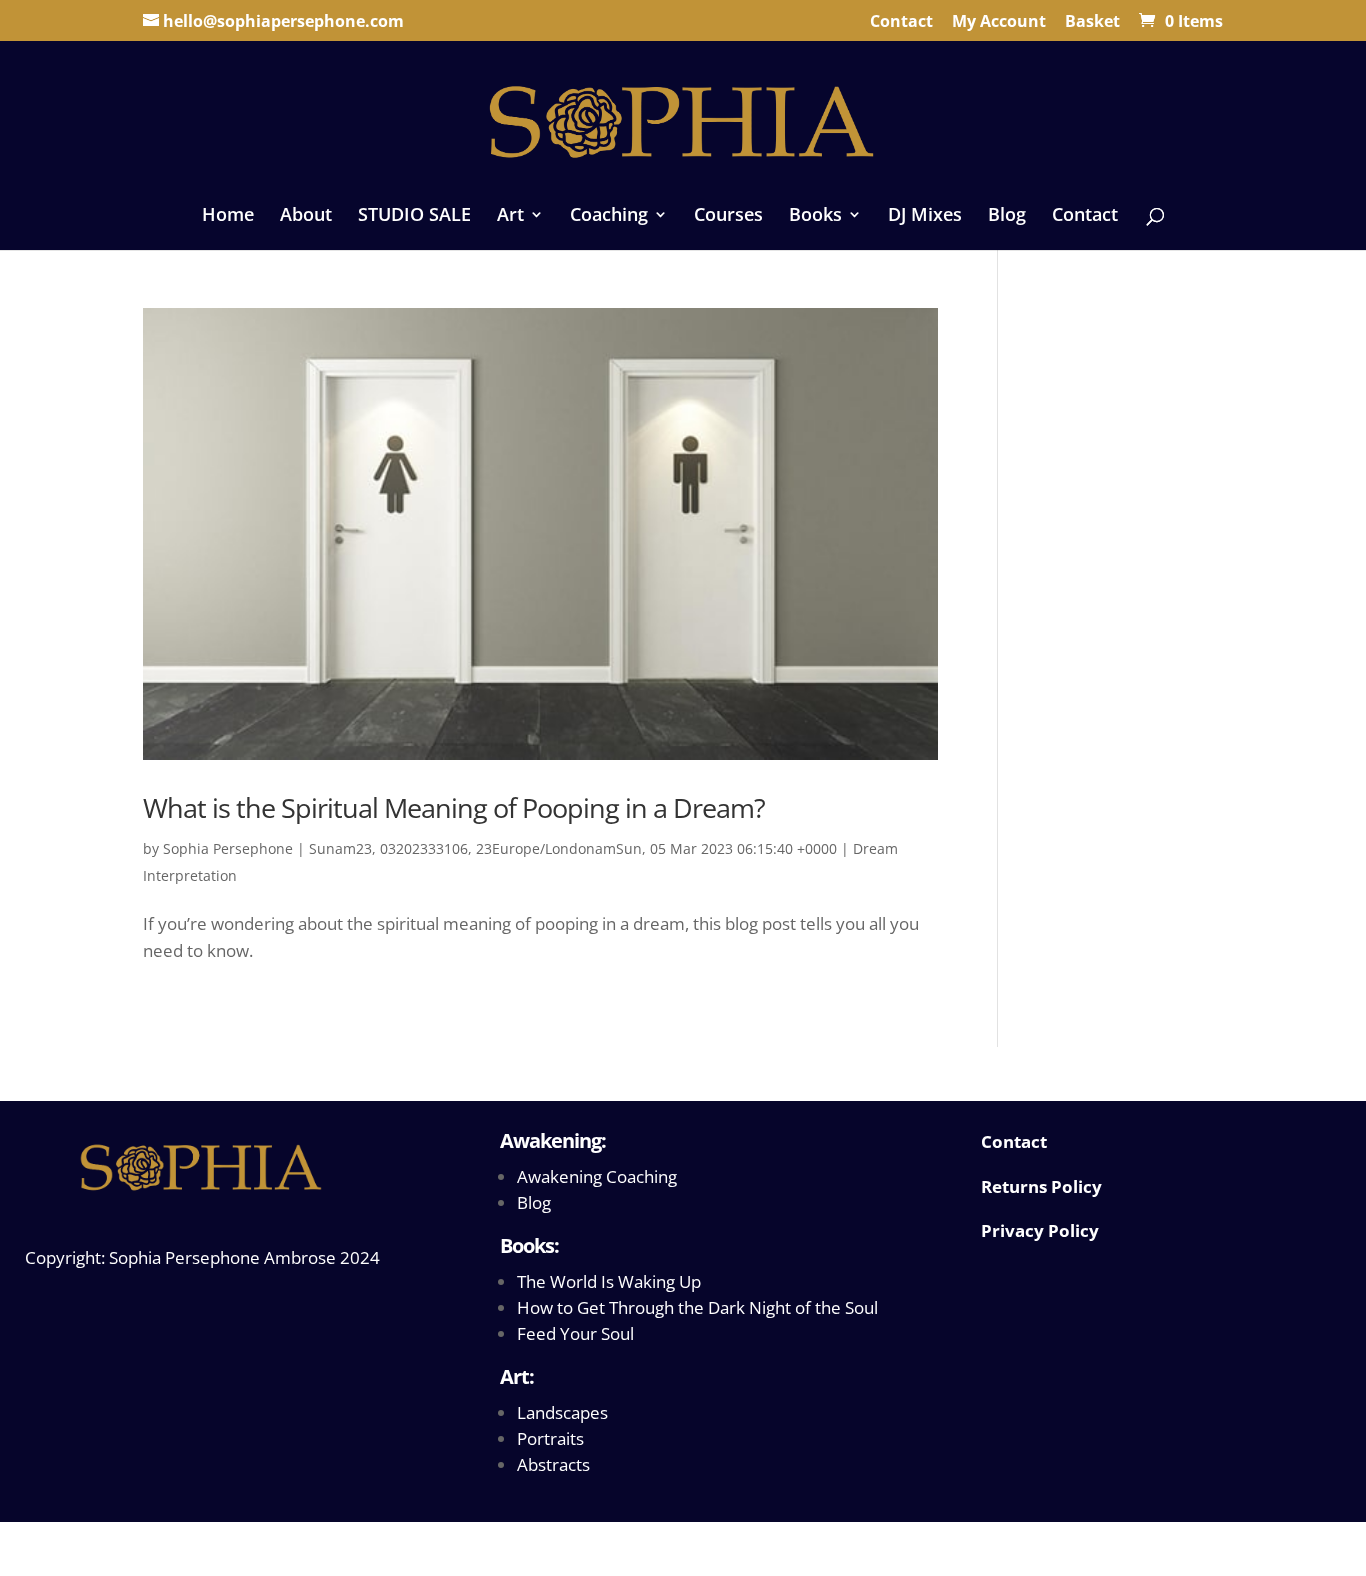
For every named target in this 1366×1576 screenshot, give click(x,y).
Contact (901, 22)
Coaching (609, 216)
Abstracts (553, 1464)
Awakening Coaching (597, 1176)
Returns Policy (1041, 1186)
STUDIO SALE (414, 216)
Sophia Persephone (228, 848)
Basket (1092, 22)
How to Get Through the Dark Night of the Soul (697, 1307)
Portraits (550, 1438)
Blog (1007, 216)
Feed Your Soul (575, 1333)
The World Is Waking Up (609, 1281)
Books (815, 216)
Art (510, 216)
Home (228, 216)
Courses (728, 216)
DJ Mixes (925, 216)
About (306, 216)
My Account (999, 22)
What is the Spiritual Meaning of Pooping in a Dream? (454, 807)
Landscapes (562, 1412)
